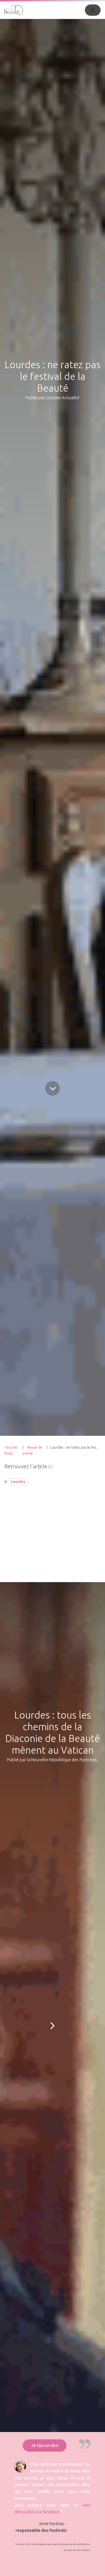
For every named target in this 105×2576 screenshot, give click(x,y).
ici (50, 1466)
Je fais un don (45, 2445)
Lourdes (18, 1482)
